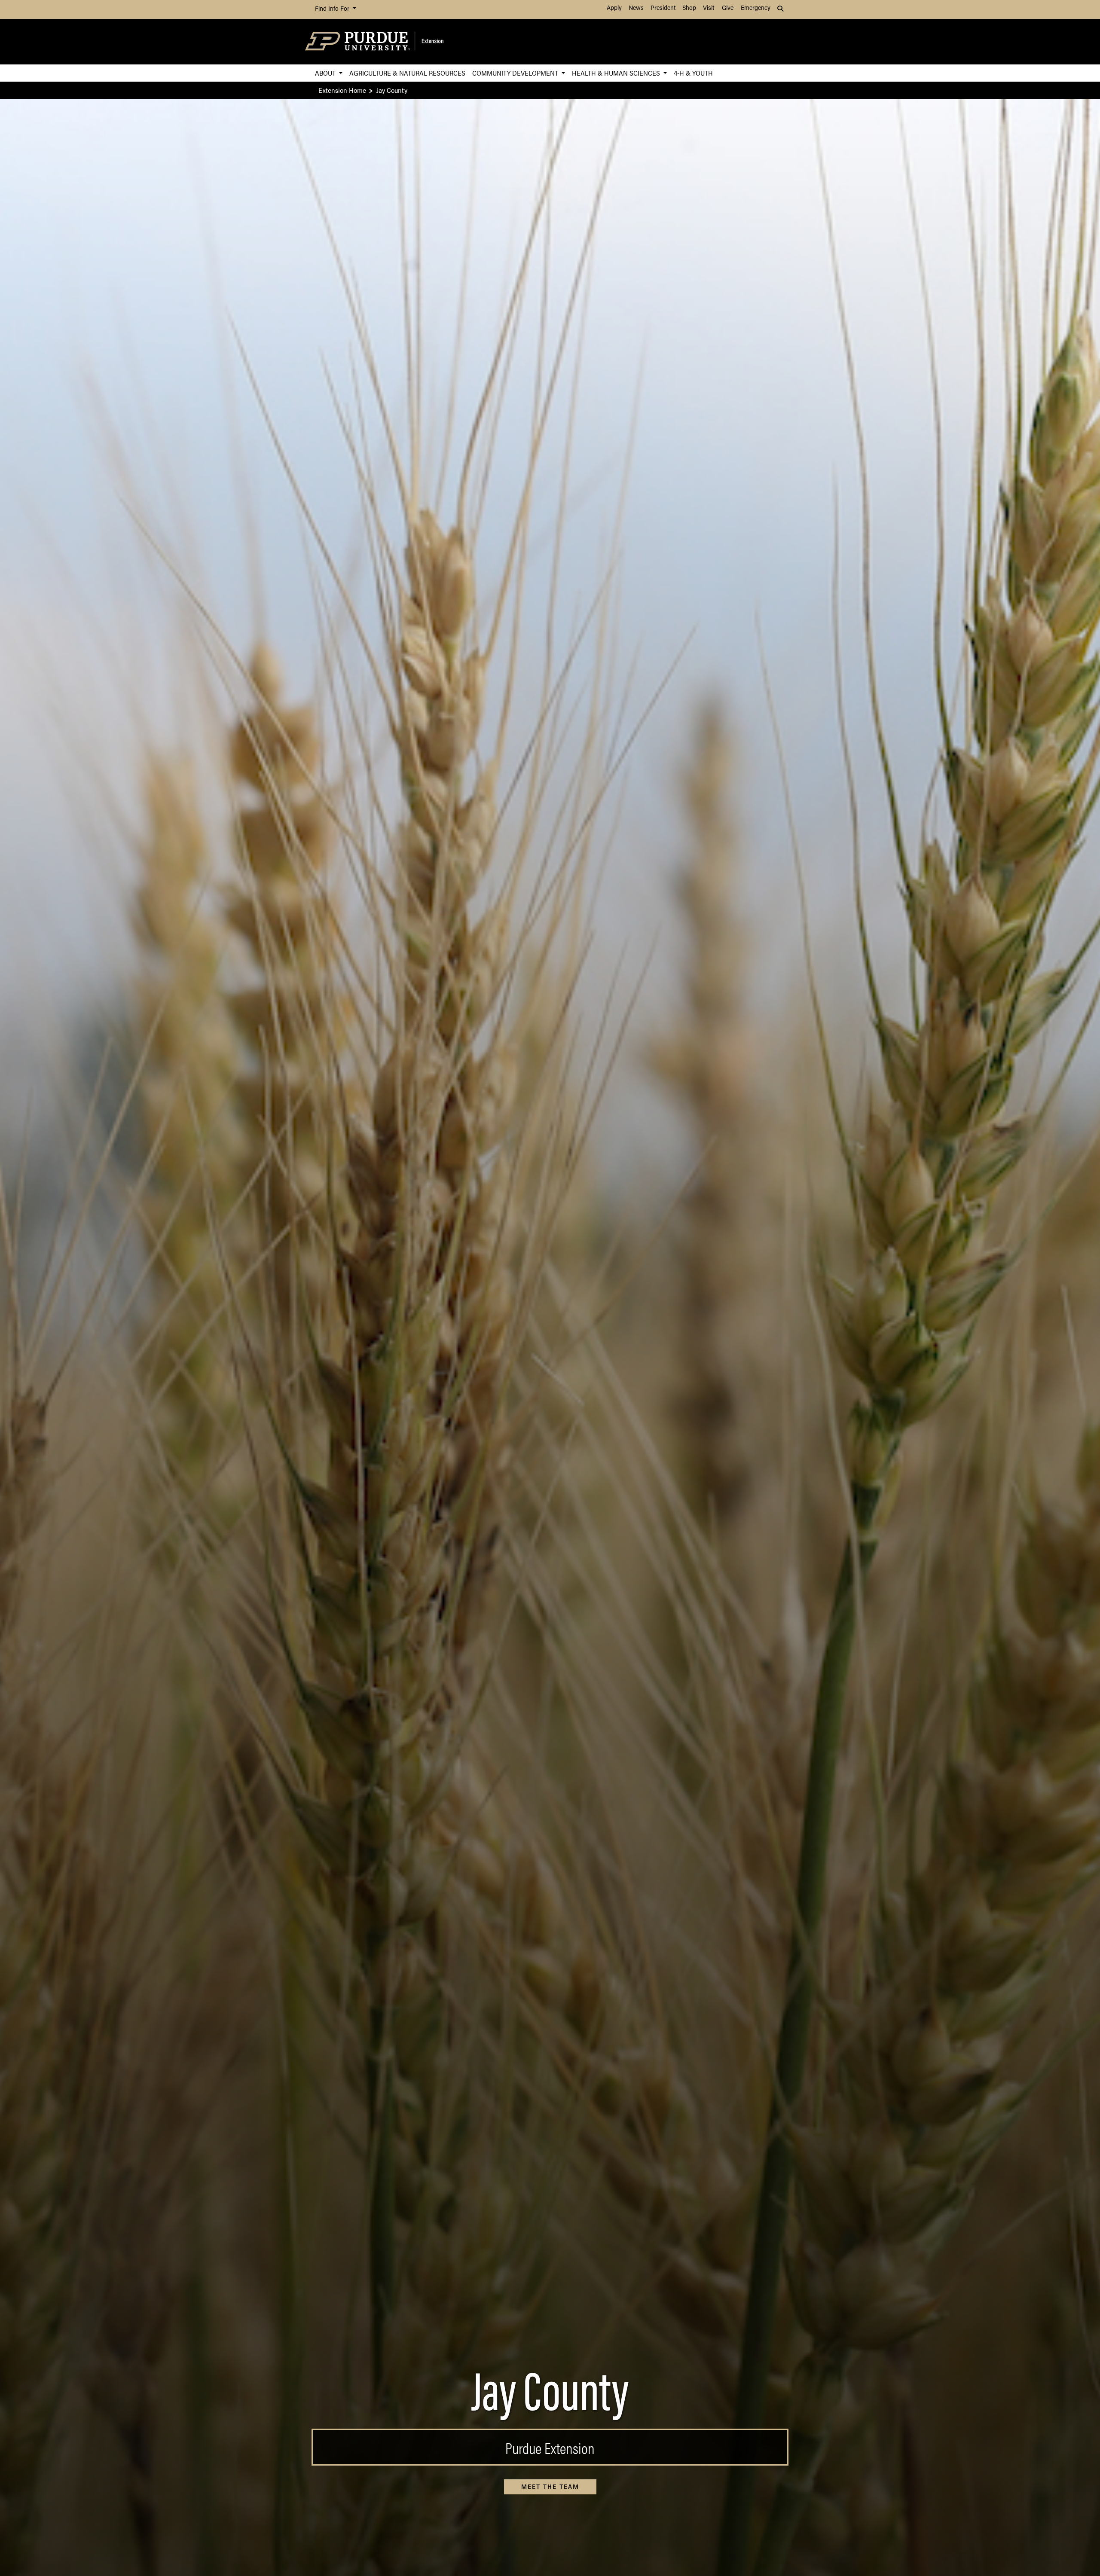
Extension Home (342, 90)
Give (728, 8)
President (663, 8)
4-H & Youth (693, 73)
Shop (689, 8)
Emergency (756, 8)
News (636, 8)
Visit (709, 8)
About (326, 73)
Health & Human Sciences (617, 73)
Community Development (516, 73)
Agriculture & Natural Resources (407, 73)
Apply (614, 8)
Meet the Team (550, 2487)
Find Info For (333, 9)
